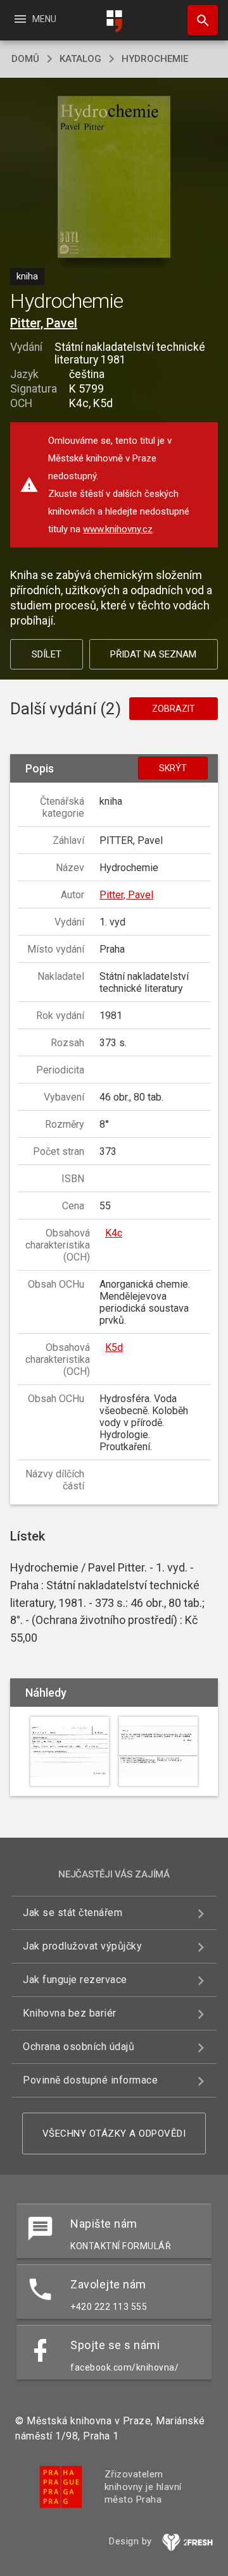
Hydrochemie (155, 59)
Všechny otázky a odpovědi (114, 2133)
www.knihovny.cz (118, 529)
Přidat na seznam (153, 654)
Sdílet (47, 654)
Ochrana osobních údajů (79, 2047)
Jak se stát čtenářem (73, 1913)
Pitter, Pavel (44, 323)
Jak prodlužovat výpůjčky (82, 1946)
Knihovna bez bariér (70, 2013)
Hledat (198, 20)
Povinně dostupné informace (90, 2080)
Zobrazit (174, 709)
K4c (114, 1233)
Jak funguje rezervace (75, 1980)
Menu (35, 19)
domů (25, 59)
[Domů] (114, 21)
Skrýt (173, 768)
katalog (80, 59)
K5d (114, 1347)
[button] (114, 178)
